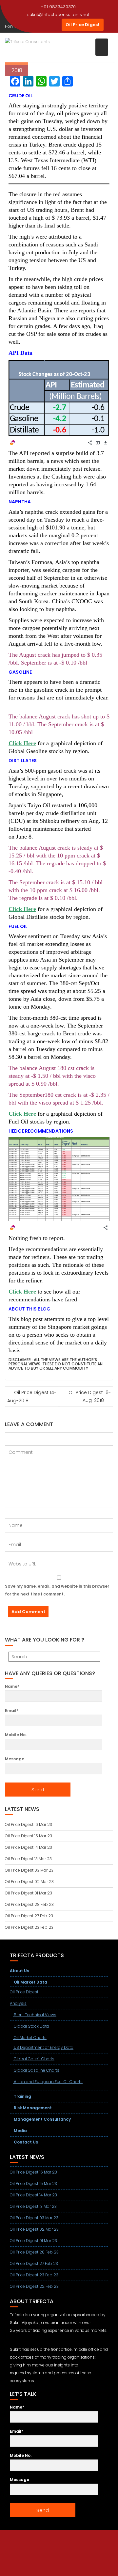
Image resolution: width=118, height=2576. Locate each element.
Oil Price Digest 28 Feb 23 (29, 1904)
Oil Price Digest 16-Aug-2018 (90, 1396)
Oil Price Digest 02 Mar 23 (29, 1882)
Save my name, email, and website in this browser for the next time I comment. (57, 1590)
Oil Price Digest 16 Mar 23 (29, 1824)
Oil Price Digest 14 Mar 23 (29, 1847)
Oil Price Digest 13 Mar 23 (28, 1859)
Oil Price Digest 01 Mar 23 (29, 1893)
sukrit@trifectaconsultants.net (58, 15)
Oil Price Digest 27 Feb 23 (29, 1916)
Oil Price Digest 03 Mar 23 (29, 1870)
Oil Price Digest (83, 25)
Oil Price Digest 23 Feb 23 (29, 1927)
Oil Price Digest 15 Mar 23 (29, 1836)
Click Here (22, 743)
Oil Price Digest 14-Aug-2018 (32, 1397)
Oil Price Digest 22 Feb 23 (34, 2286)
